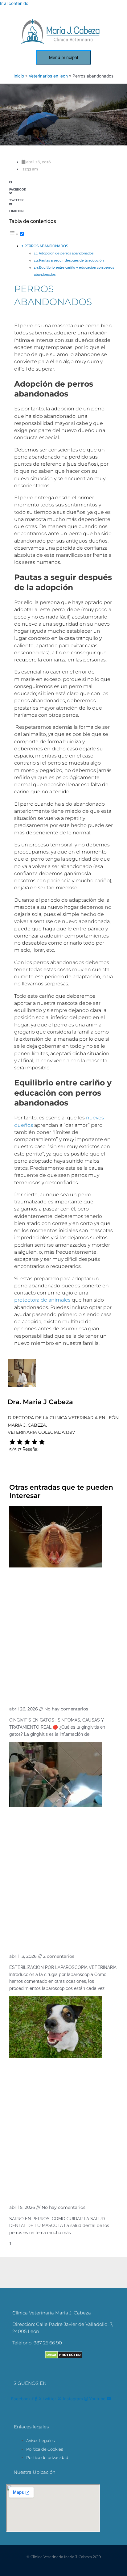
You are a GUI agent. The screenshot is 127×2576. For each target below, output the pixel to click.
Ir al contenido (14, 3)
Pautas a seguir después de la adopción (71, 260)
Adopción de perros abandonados (66, 253)
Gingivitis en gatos (40, 1695)
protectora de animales (42, 1300)
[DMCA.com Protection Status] (64, 2357)
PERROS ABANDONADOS (46, 246)
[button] (63, 184)
